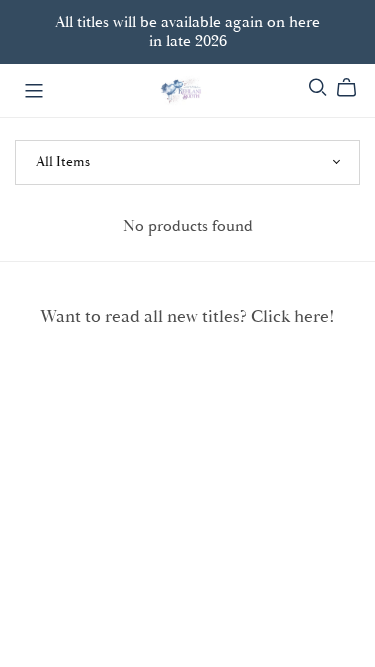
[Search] (318, 87)
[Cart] (354, 88)
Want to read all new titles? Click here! (187, 317)
